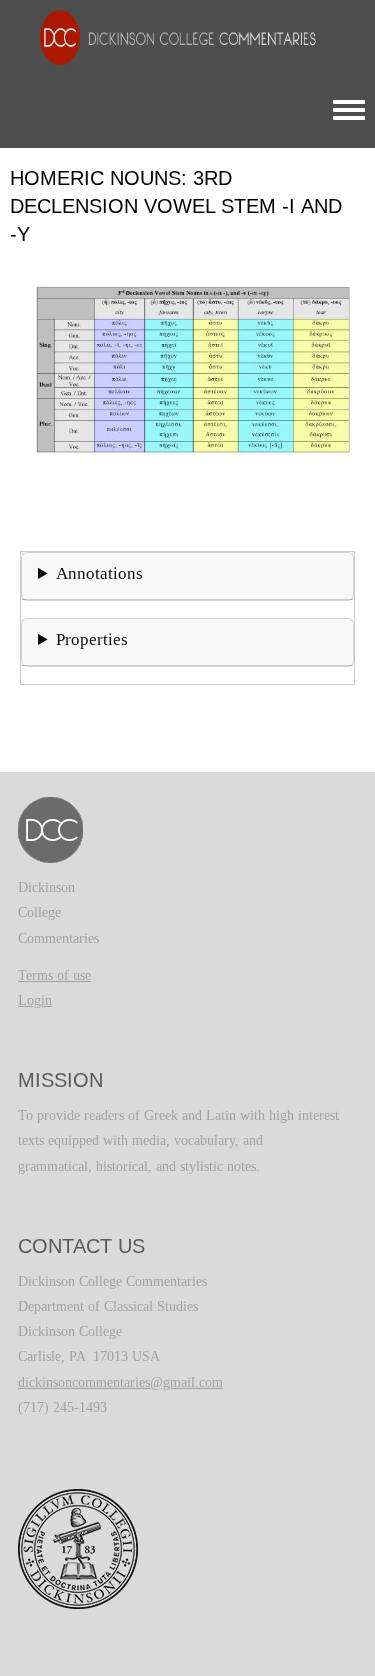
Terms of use (54, 975)
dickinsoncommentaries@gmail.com (120, 1382)
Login (35, 1000)
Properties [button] (92, 639)
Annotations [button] (99, 573)
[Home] (168, 36)
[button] (187, 400)
